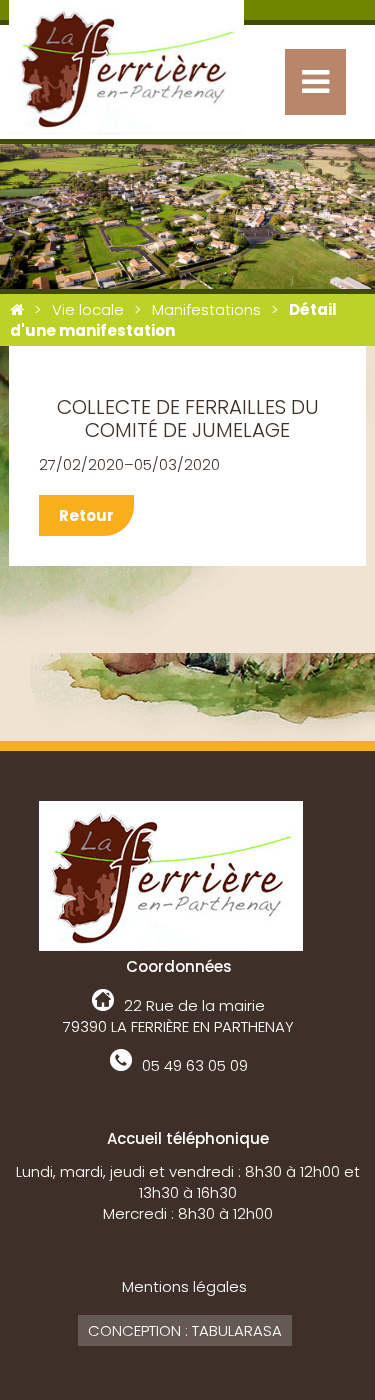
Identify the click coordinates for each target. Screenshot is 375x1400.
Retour (86, 515)
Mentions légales (184, 1286)
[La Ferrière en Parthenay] (17, 309)
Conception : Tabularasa (185, 1330)
